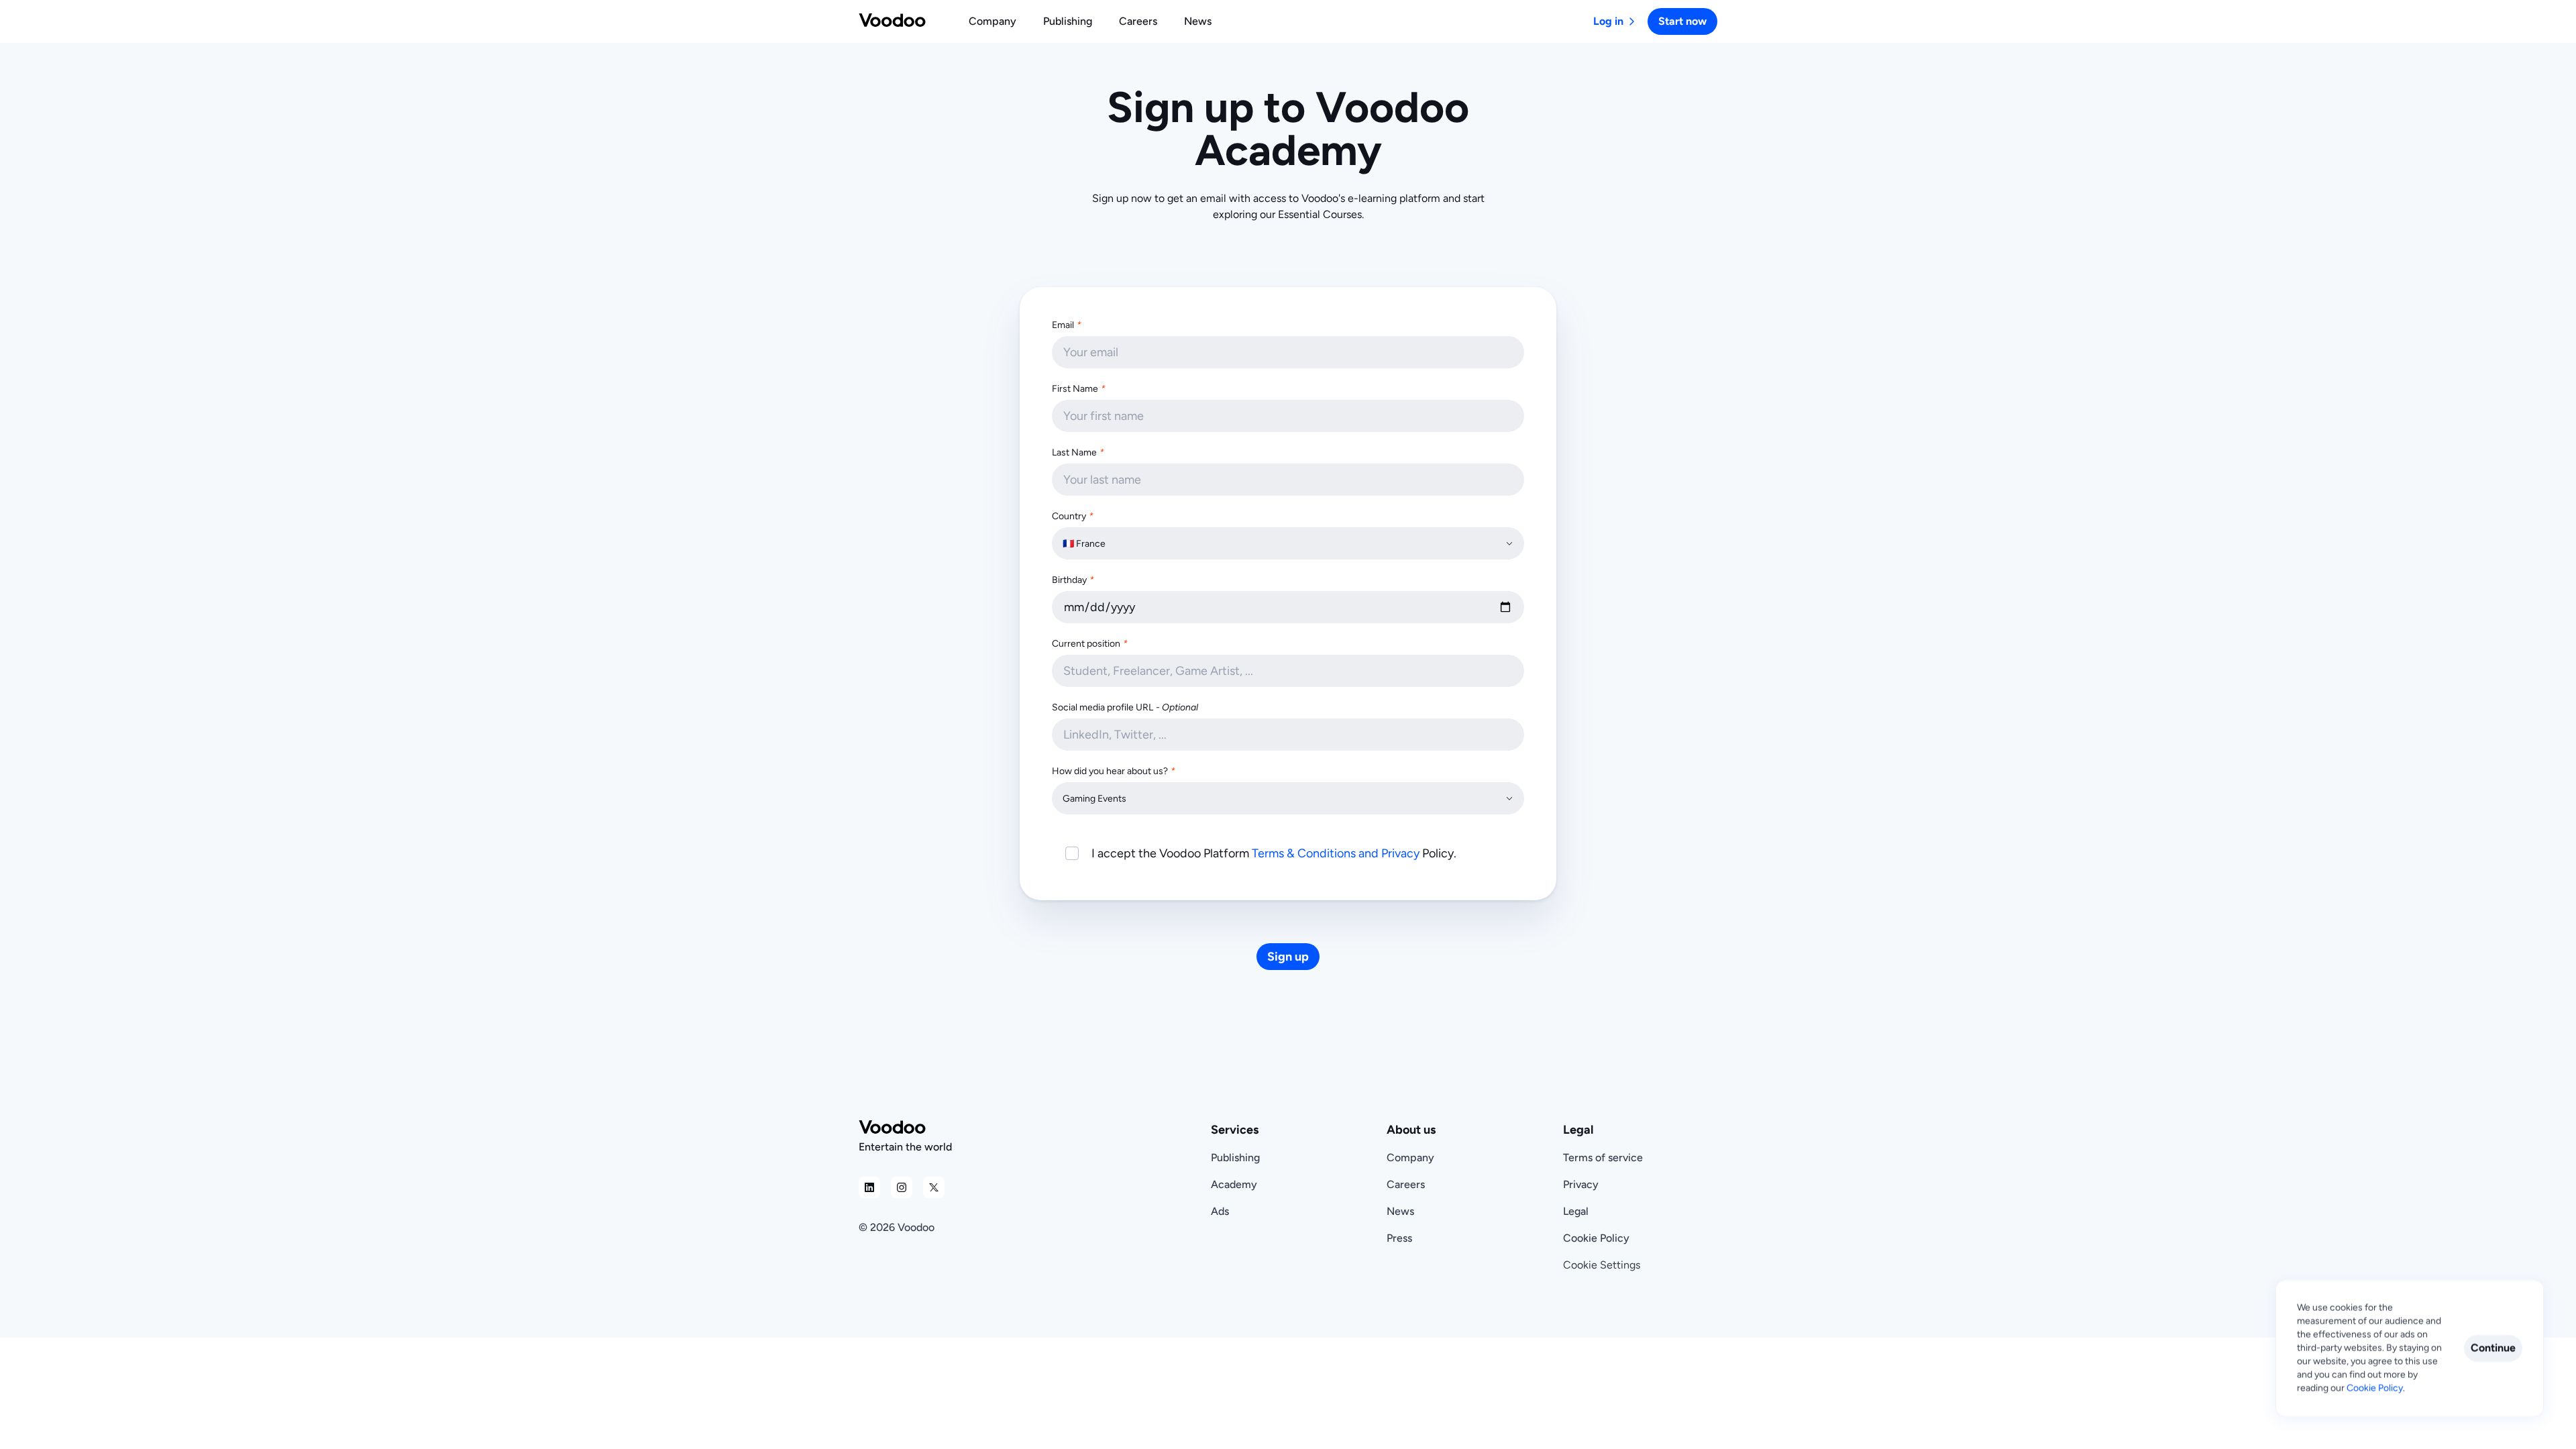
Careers (1406, 1184)
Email (1067, 325)
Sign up (1288, 957)
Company (1410, 1158)
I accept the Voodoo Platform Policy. (1274, 853)
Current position (1090, 644)
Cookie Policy (1596, 1238)
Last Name (1078, 452)
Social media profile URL (1125, 707)
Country (1073, 516)
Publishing (1235, 1158)
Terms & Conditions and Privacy (1336, 853)
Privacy (1581, 1184)
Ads (1220, 1211)
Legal (1576, 1211)
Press (1399, 1238)
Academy (1234, 1184)
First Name (1079, 389)
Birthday (1073, 580)
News (1400, 1211)
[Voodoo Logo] (892, 21)
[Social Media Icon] (869, 1187)
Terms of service (1603, 1158)
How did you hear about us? (1114, 771)
